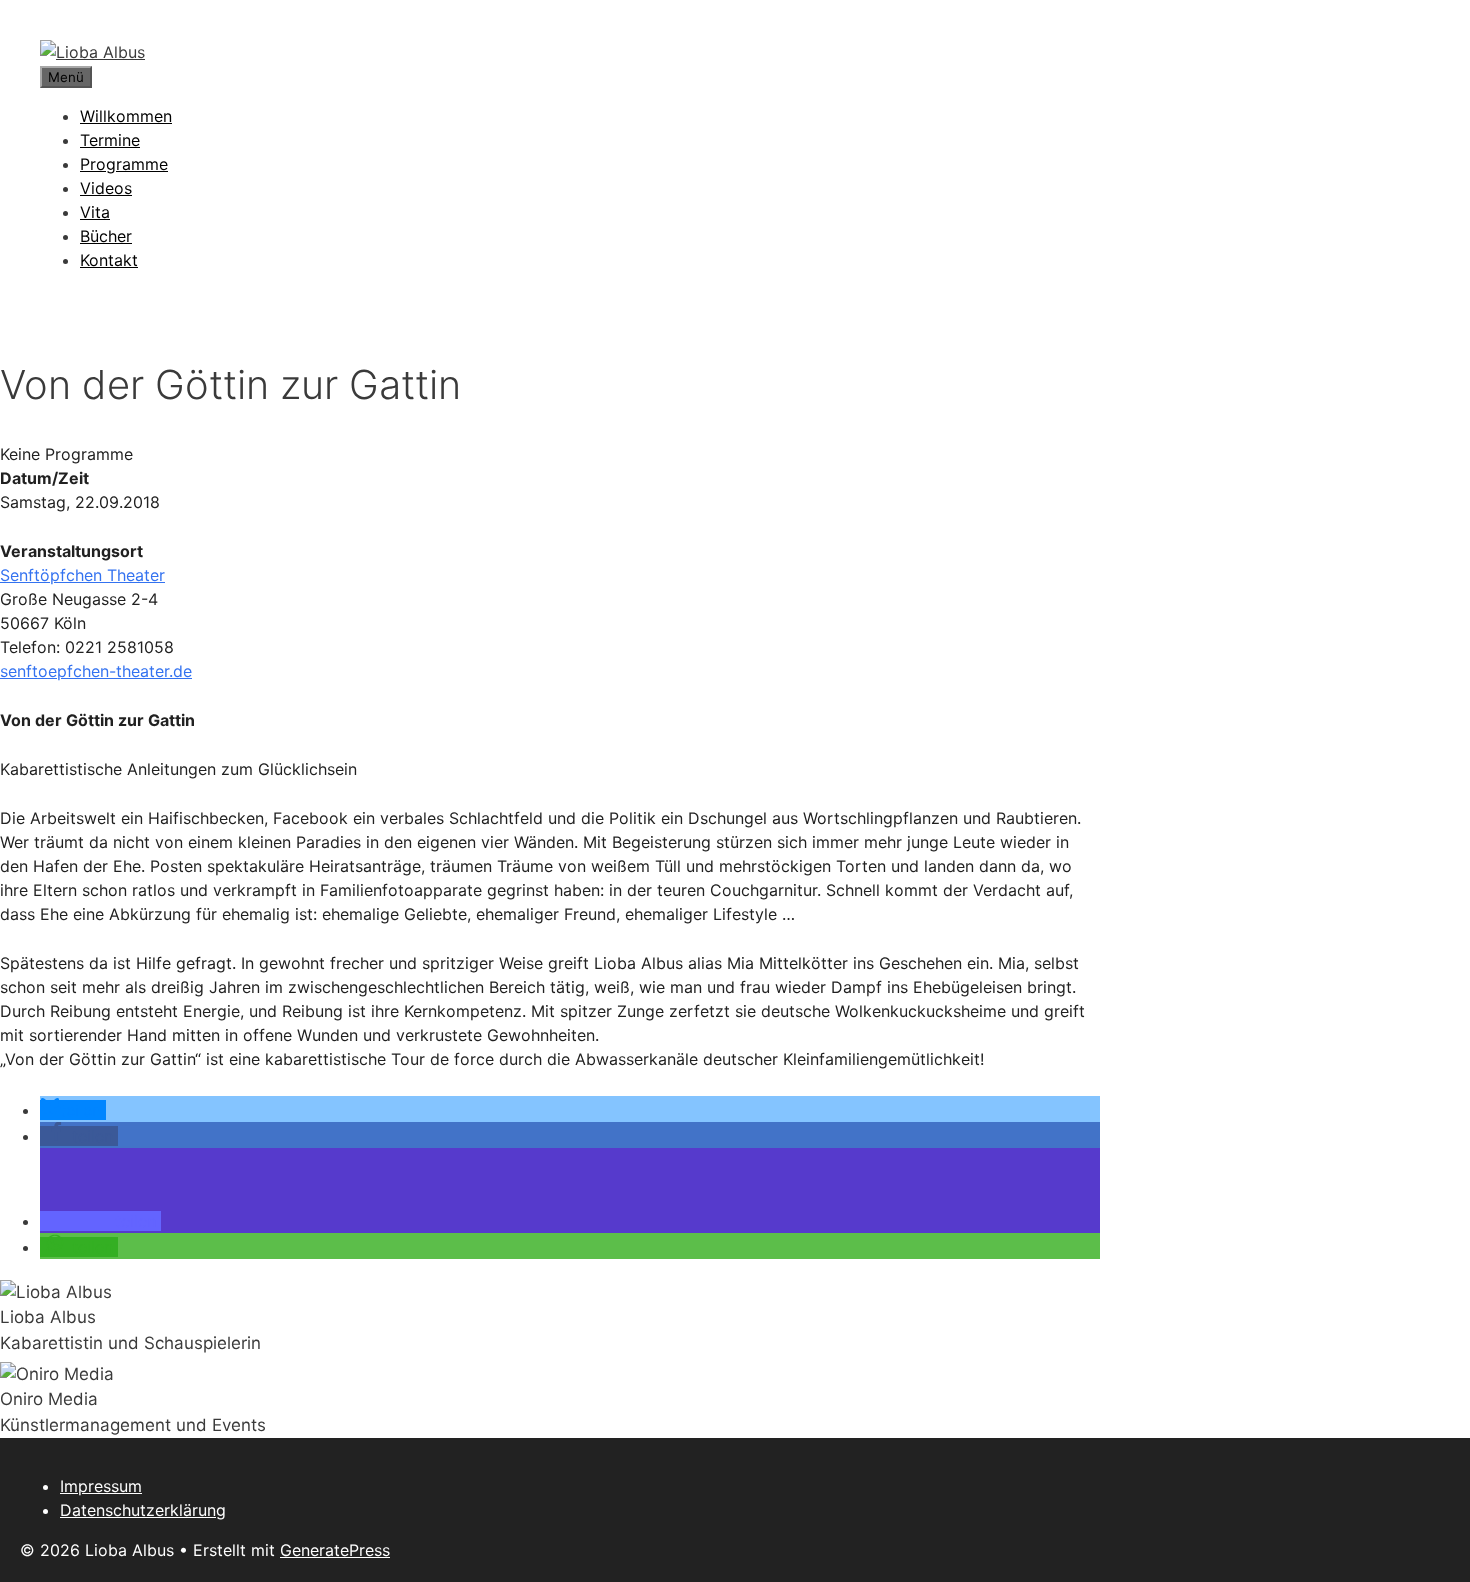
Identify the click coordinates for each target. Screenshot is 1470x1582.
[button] (73, 1110)
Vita (95, 212)
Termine (110, 140)
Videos (106, 188)
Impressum (101, 1486)
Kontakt (109, 260)
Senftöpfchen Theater (82, 575)
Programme (124, 164)
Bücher (106, 236)
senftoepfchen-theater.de (96, 671)
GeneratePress (335, 1550)
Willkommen (126, 116)
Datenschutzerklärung (143, 1510)
